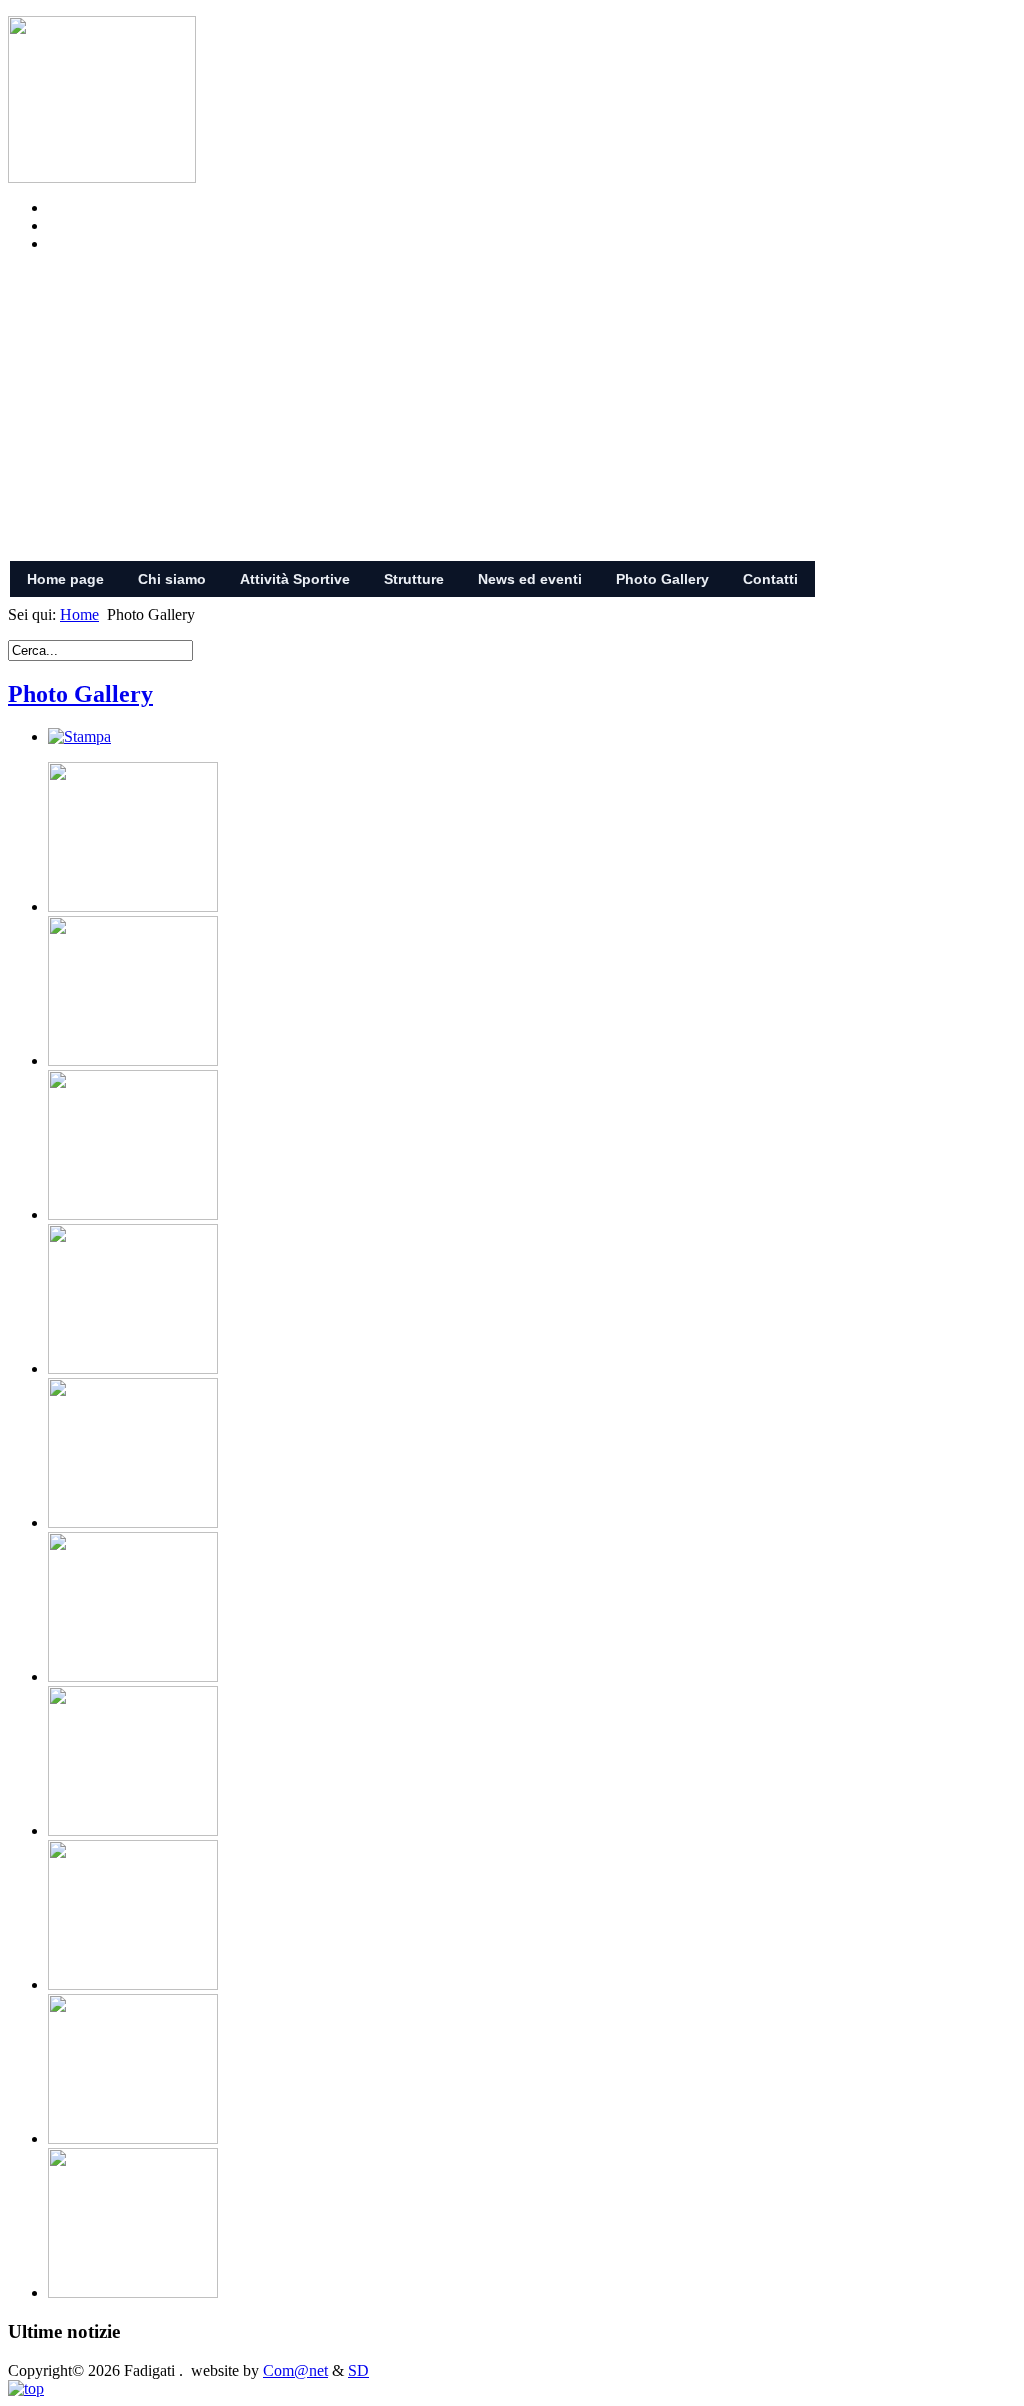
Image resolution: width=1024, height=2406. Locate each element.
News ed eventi (530, 579)
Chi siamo (172, 579)
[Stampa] (79, 736)
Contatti (770, 579)
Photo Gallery (662, 579)
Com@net (295, 2370)
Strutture (414, 579)
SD (358, 2370)
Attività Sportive (295, 579)
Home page (65, 579)
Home (79, 614)
